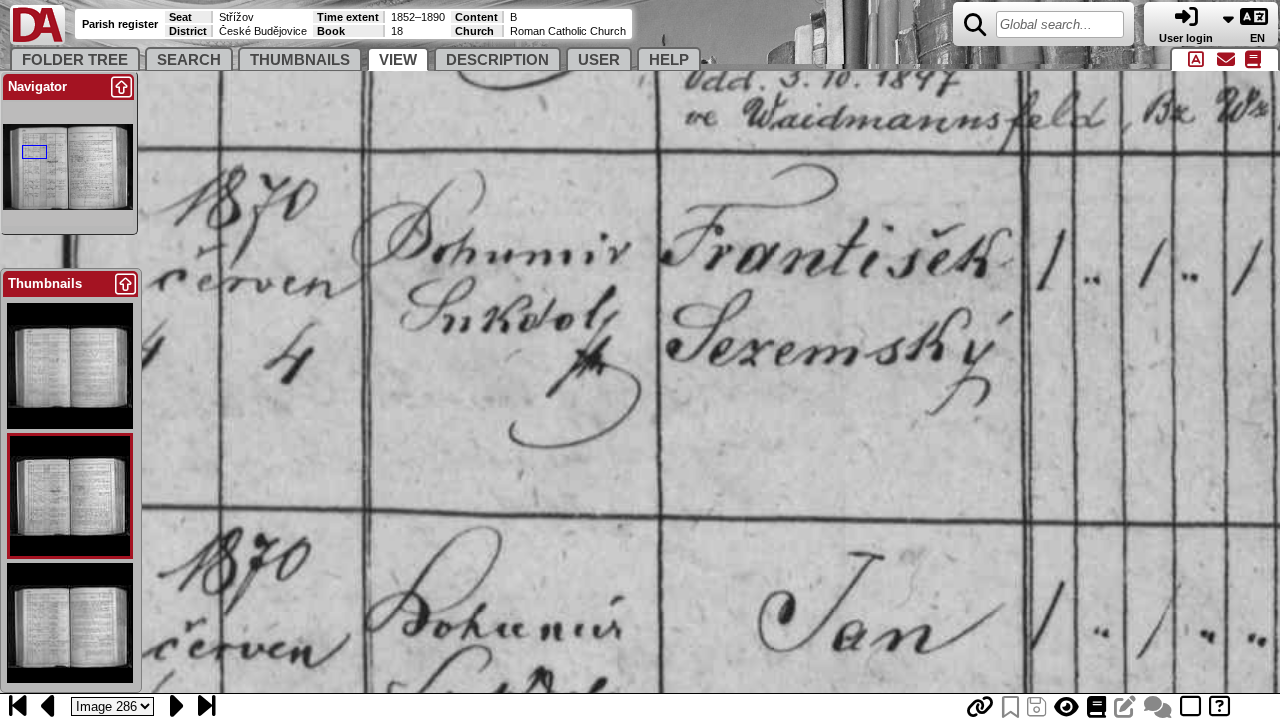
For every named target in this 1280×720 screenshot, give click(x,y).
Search (189, 60)
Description (497, 60)
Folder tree (75, 60)
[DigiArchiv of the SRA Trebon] (37, 40)
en (1259, 38)
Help (669, 60)
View (398, 60)
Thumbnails (300, 60)
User (599, 60)
